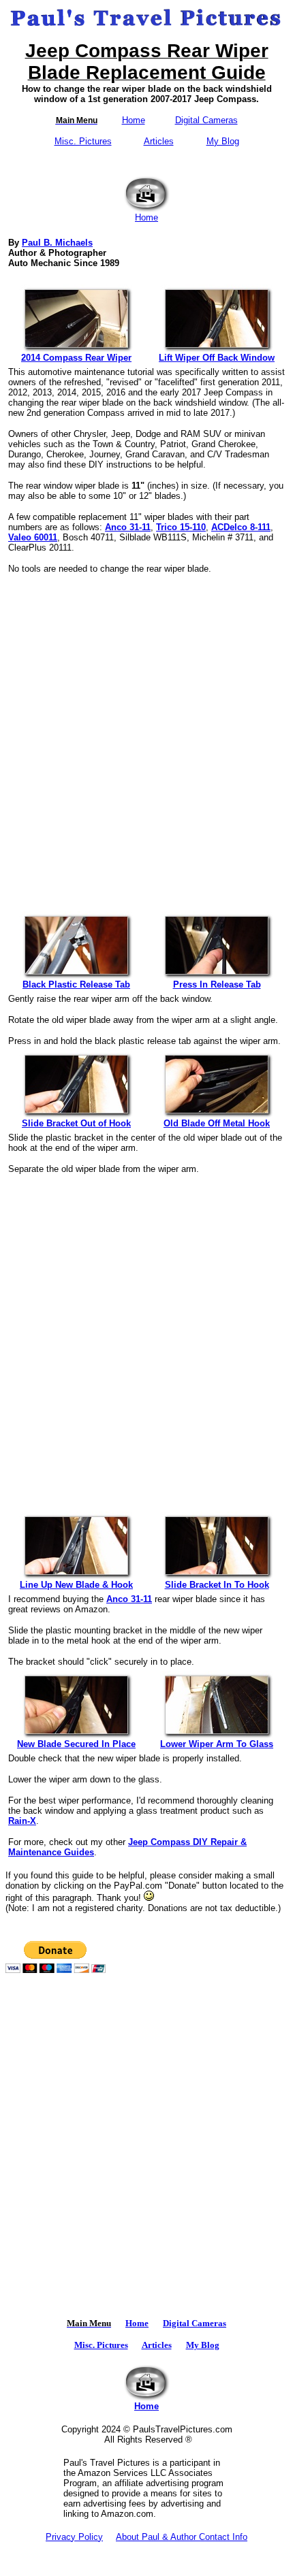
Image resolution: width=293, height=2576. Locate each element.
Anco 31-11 (128, 527)
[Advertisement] (146, 736)
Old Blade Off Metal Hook (217, 1123)
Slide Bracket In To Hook (217, 1585)
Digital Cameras (206, 120)
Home (134, 120)
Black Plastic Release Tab (76, 984)
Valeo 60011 (33, 537)
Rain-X (22, 1821)
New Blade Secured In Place (76, 1744)
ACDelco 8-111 (241, 527)
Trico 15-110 (181, 527)
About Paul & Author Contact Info (182, 2537)
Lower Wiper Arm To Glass (217, 1744)
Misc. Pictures (83, 141)
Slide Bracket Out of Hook (76, 1123)
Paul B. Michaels (57, 243)
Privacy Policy (74, 2537)
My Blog (223, 141)
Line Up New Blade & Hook (76, 1585)
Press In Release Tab (217, 984)
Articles (159, 141)
